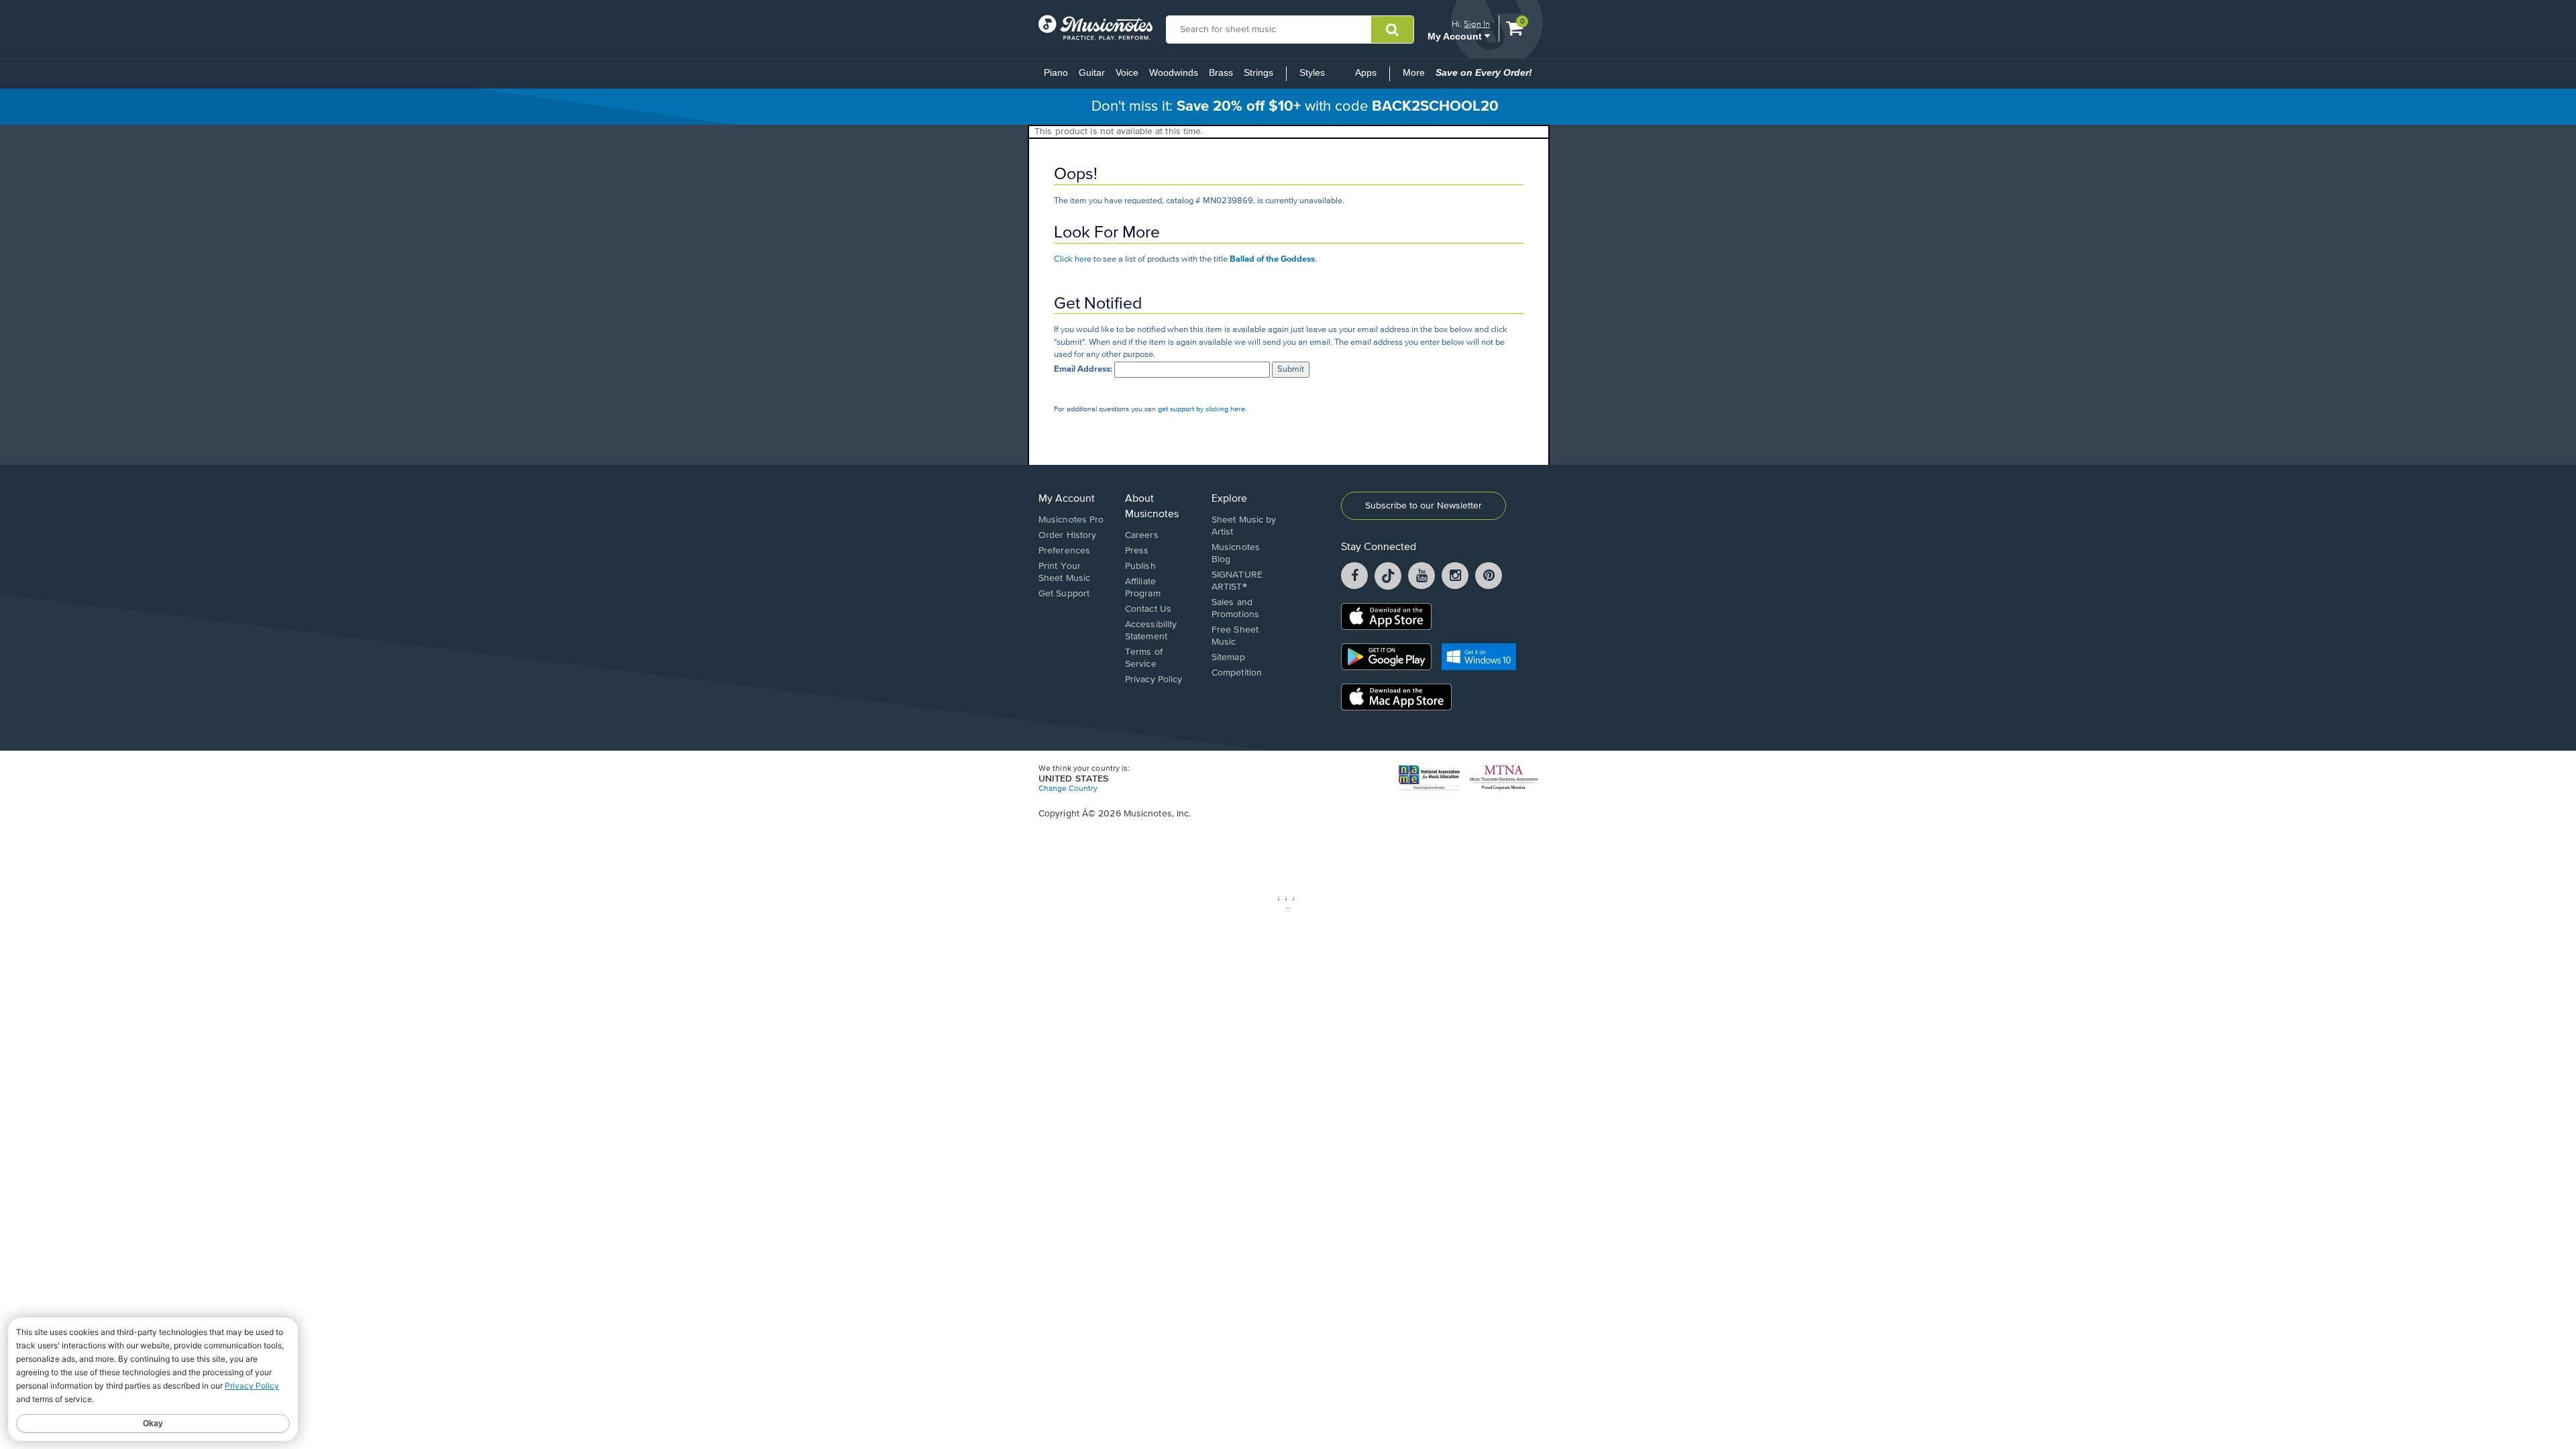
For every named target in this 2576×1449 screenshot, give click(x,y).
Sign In (1477, 24)
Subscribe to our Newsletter (1424, 506)
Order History (1067, 535)
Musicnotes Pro (1071, 520)
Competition (1237, 673)
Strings (1258, 72)
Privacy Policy (1153, 680)
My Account (1456, 36)
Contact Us (1148, 609)
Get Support (1064, 594)
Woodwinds (1174, 72)
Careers (1142, 535)
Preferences (1064, 551)
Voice (1127, 72)
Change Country (1068, 789)
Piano (1056, 72)
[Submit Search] (1392, 30)
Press (1137, 551)
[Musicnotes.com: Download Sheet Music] (1095, 28)
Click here (1073, 259)
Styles (1312, 72)
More (1416, 76)
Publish (1140, 566)
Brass (1221, 72)
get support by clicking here (1201, 409)
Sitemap (1228, 657)
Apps (1366, 72)
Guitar (1092, 72)
